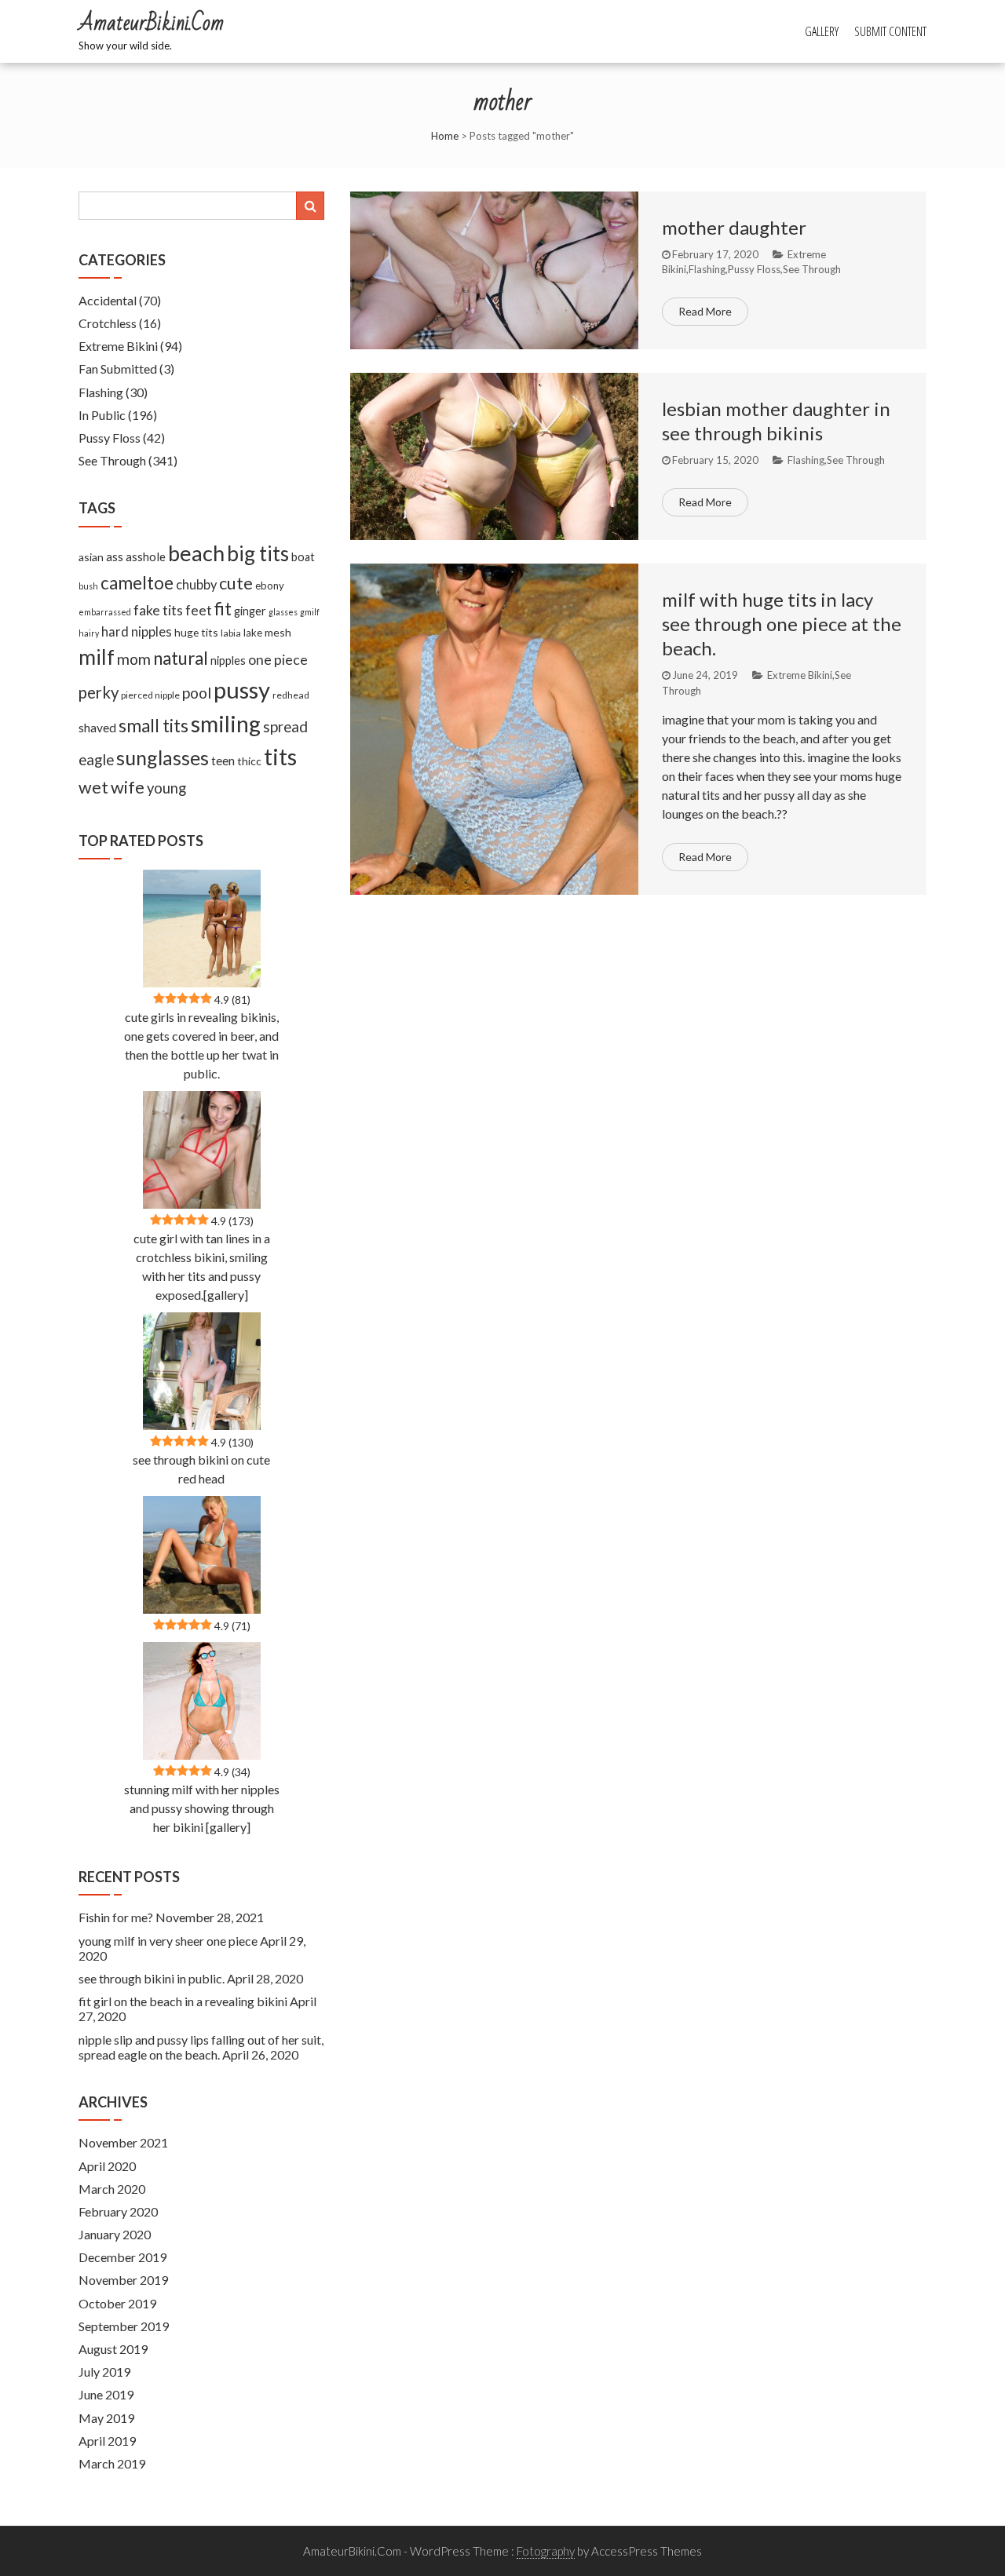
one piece (278, 659)
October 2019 (117, 2303)
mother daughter (734, 227)
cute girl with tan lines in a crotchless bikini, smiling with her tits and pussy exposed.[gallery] (202, 1266)
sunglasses (163, 757)
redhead (291, 695)
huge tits (196, 632)
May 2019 (106, 2418)
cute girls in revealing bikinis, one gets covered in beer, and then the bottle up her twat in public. (201, 1045)
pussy (242, 690)
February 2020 (118, 2211)
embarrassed (105, 612)
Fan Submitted (118, 369)
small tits (153, 726)
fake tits (158, 610)
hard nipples (137, 632)
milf (97, 657)
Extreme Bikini (800, 675)
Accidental (108, 300)
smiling (226, 724)
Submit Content (890, 31)
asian (91, 557)
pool (197, 693)
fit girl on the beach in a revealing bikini (183, 2001)
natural (181, 658)
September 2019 (124, 2326)
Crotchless (108, 323)
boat (303, 557)
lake (253, 633)
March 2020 (112, 2189)
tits (280, 757)
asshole (146, 556)
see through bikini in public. (152, 1978)
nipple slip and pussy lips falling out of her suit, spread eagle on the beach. (201, 2047)
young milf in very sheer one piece (168, 1941)
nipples (228, 660)
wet (93, 787)
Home (445, 136)
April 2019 (107, 2441)
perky (99, 692)
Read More (705, 311)
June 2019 (106, 2394)
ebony (270, 586)
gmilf (310, 612)
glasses (283, 612)
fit (223, 609)
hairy (89, 633)
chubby (196, 585)
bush (88, 586)
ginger (250, 611)
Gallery (822, 31)
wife (128, 787)
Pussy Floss (754, 269)
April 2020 (107, 2166)
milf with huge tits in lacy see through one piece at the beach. (782, 624)
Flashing (707, 269)
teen (223, 761)
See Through (812, 269)
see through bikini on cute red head (201, 1469)
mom (134, 659)
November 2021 (123, 2142)
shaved (97, 728)
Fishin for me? (116, 1917)
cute (236, 583)
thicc (249, 761)
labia (231, 633)
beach (196, 553)
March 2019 (112, 2463)
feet (199, 610)
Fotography (546, 2551)
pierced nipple (150, 695)
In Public (102, 415)
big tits (258, 553)
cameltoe (137, 583)
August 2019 (113, 2349)
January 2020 (115, 2234)
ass (115, 556)
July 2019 (104, 2372)
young (166, 788)
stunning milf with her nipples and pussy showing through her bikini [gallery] (202, 1808)
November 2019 (123, 2280)
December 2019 (122, 2257)
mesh (278, 632)
